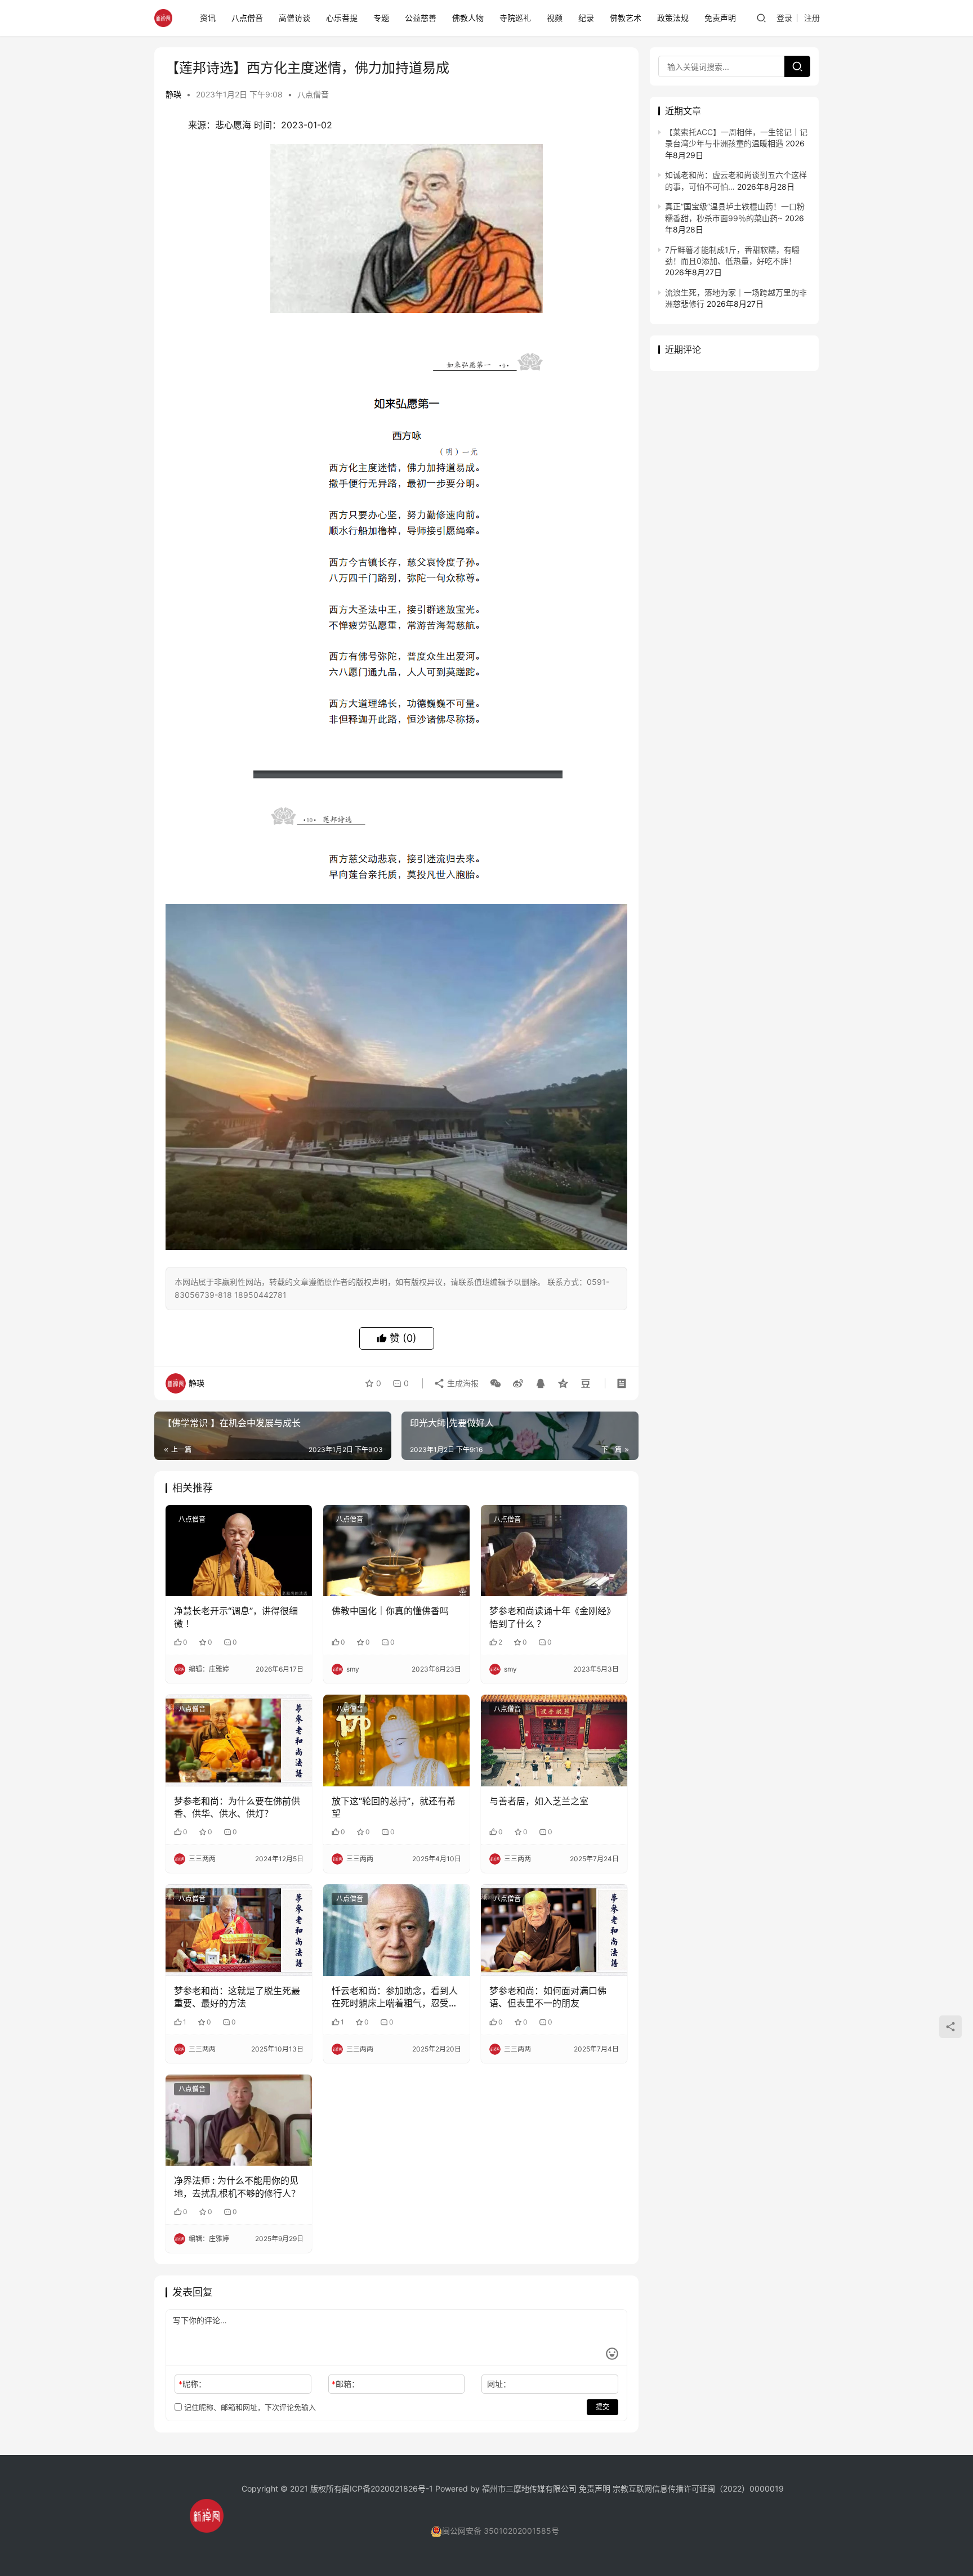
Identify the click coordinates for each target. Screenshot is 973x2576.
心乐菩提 (342, 18)
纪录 (586, 18)
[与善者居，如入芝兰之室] (554, 1740)
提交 (602, 2407)
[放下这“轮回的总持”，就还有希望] (396, 1740)
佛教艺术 (626, 18)
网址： (499, 2384)
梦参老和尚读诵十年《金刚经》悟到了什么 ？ (552, 1617)
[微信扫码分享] (496, 1383)
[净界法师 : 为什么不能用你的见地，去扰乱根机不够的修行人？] (239, 2120)
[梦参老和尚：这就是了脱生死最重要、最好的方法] (239, 1930)
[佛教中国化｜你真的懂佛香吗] (396, 1551)
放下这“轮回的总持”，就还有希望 (394, 1807)
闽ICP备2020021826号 (384, 2488)
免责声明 (720, 18)
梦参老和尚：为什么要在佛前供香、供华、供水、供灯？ (237, 1807)
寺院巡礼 (515, 18)
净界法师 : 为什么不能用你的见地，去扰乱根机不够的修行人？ (237, 2187)
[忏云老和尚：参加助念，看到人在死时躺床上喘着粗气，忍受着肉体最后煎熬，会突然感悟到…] (396, 1930)
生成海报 (462, 1383)
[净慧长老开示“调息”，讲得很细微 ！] (239, 1551)
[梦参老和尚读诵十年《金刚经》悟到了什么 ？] (554, 1551)
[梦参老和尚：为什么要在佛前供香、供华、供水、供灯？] (239, 1740)
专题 (381, 18)
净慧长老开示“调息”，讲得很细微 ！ (236, 1617)
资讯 (208, 18)
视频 (555, 18)
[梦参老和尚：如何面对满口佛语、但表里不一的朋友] (554, 1930)
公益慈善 (421, 18)
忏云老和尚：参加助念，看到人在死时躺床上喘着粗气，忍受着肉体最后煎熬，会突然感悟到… (395, 1997)
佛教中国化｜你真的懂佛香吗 (390, 1611)
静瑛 (173, 94)
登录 (784, 18)
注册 (812, 18)
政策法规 (673, 18)
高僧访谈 (294, 18)
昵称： (192, 2384)
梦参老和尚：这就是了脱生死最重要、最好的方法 (237, 1997)
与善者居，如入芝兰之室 (539, 1801)
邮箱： (345, 2384)
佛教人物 (468, 18)
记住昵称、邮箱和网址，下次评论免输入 (249, 2407)
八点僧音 (247, 18)
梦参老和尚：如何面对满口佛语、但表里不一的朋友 (548, 1997)
